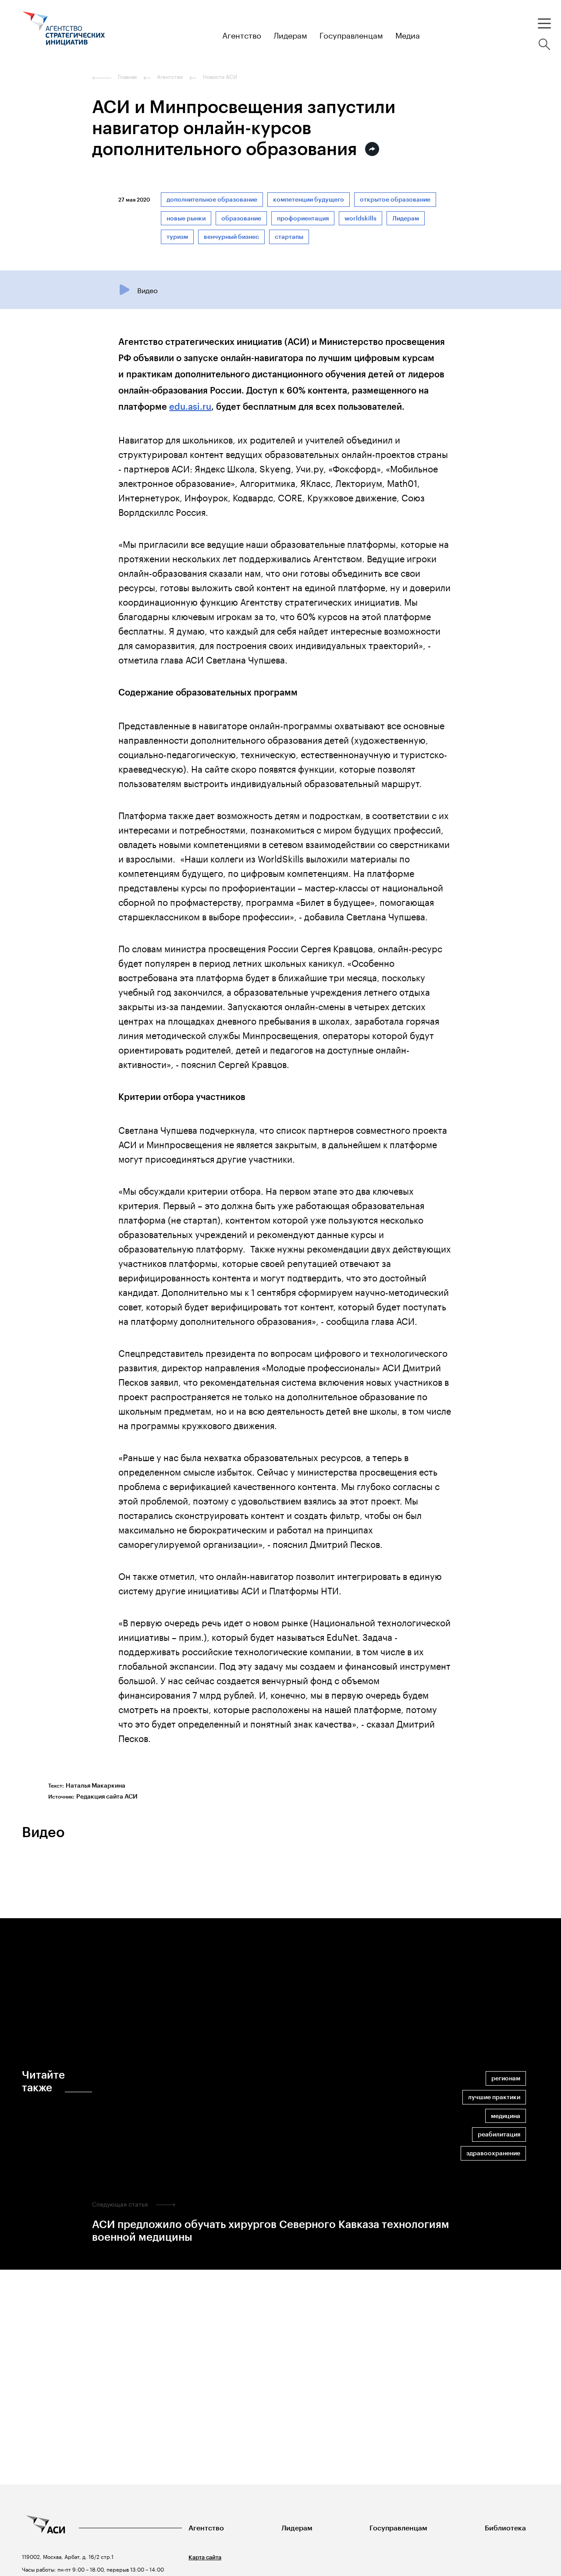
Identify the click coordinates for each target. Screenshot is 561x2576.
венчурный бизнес (231, 237)
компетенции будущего (309, 200)
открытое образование (395, 200)
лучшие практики (494, 2097)
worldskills (360, 218)
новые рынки (186, 218)
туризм (177, 237)
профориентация (303, 218)
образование (241, 218)
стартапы (289, 237)
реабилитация (499, 2134)
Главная (127, 77)
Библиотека (505, 2528)
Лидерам (406, 218)
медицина (506, 2116)
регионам (506, 2078)
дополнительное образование (212, 200)
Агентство (206, 2528)
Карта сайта (205, 2557)
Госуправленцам (398, 2528)
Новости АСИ (220, 77)
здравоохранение (493, 2153)
